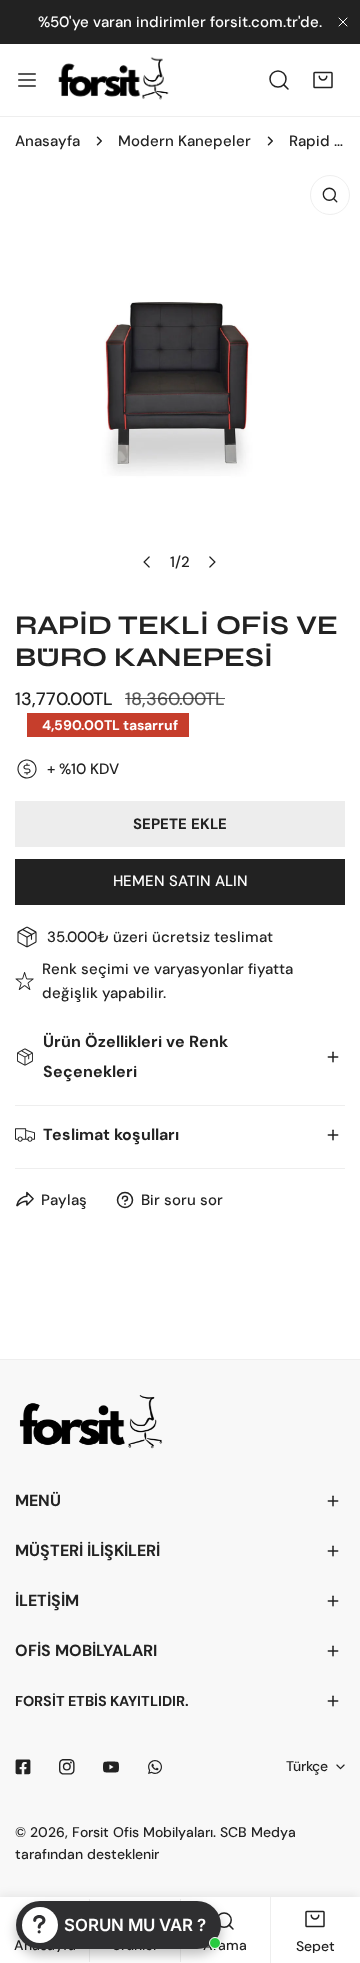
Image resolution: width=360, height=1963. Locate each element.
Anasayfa (47, 141)
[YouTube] (111, 1767)
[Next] (212, 562)
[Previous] (148, 562)
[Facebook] (23, 1767)
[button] (323, 80)
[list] (180, 381)
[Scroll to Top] (324, 1857)
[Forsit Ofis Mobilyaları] (113, 80)
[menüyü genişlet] (27, 80)
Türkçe (307, 1766)
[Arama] (279, 80)
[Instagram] (67, 1767)
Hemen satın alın (180, 881)
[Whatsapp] (155, 1767)
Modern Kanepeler (184, 141)
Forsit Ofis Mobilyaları (142, 1832)
